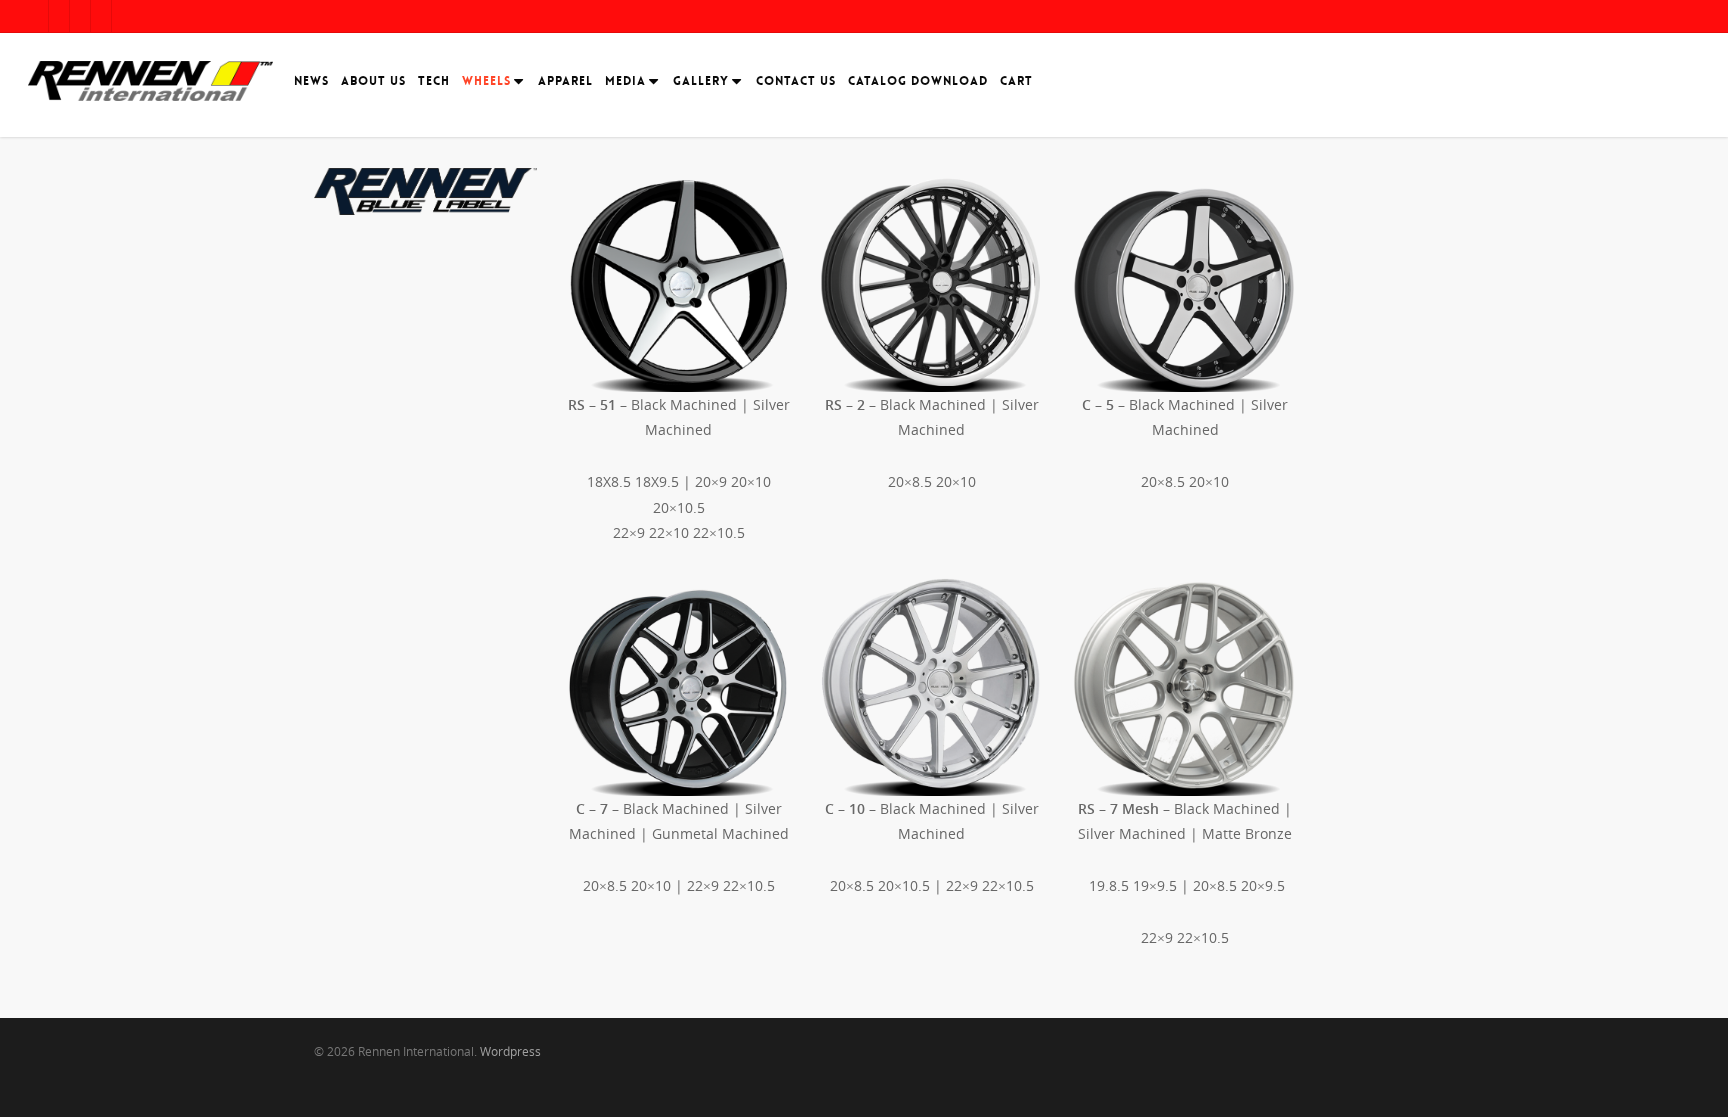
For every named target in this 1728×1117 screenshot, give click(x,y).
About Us (373, 81)
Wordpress (510, 1051)
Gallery (701, 81)
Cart (1016, 81)
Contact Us (796, 81)
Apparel (565, 81)
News (311, 81)
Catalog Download (918, 81)
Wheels (486, 81)
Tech (434, 81)
